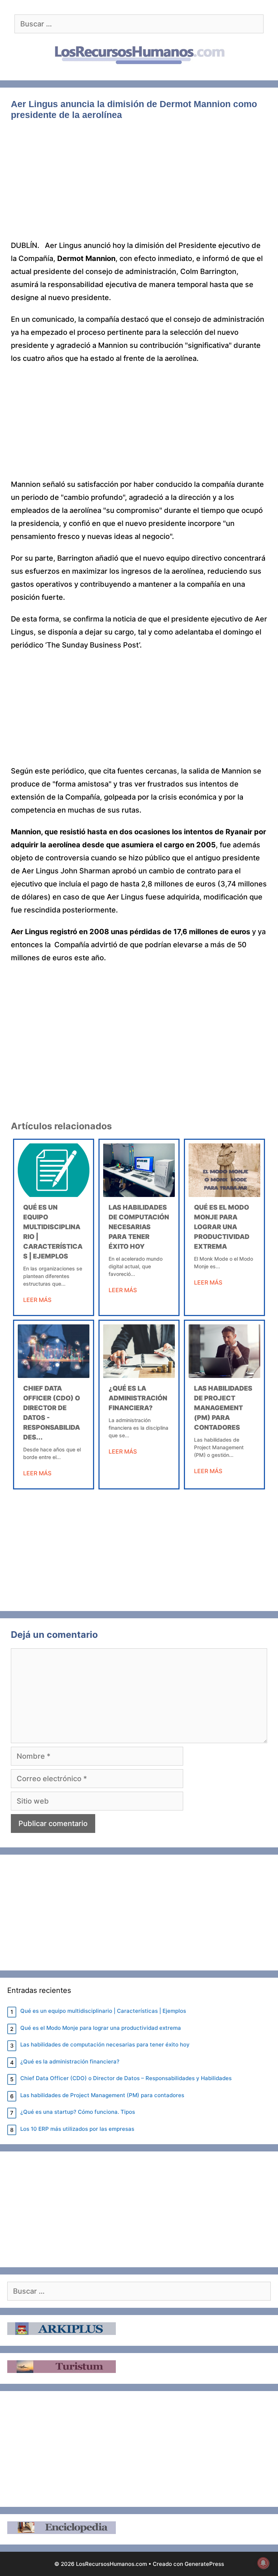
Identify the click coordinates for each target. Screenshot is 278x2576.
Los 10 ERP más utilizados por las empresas (77, 2129)
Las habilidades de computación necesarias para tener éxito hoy (139, 1227)
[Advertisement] (139, 185)
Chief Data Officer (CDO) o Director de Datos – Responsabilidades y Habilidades (126, 2078)
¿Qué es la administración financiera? (138, 1398)
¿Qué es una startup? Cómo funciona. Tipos (78, 2112)
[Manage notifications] (263, 2563)
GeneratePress (204, 2564)
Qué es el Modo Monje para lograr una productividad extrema (222, 1227)
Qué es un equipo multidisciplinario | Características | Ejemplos (103, 2011)
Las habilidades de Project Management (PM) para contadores (223, 1408)
